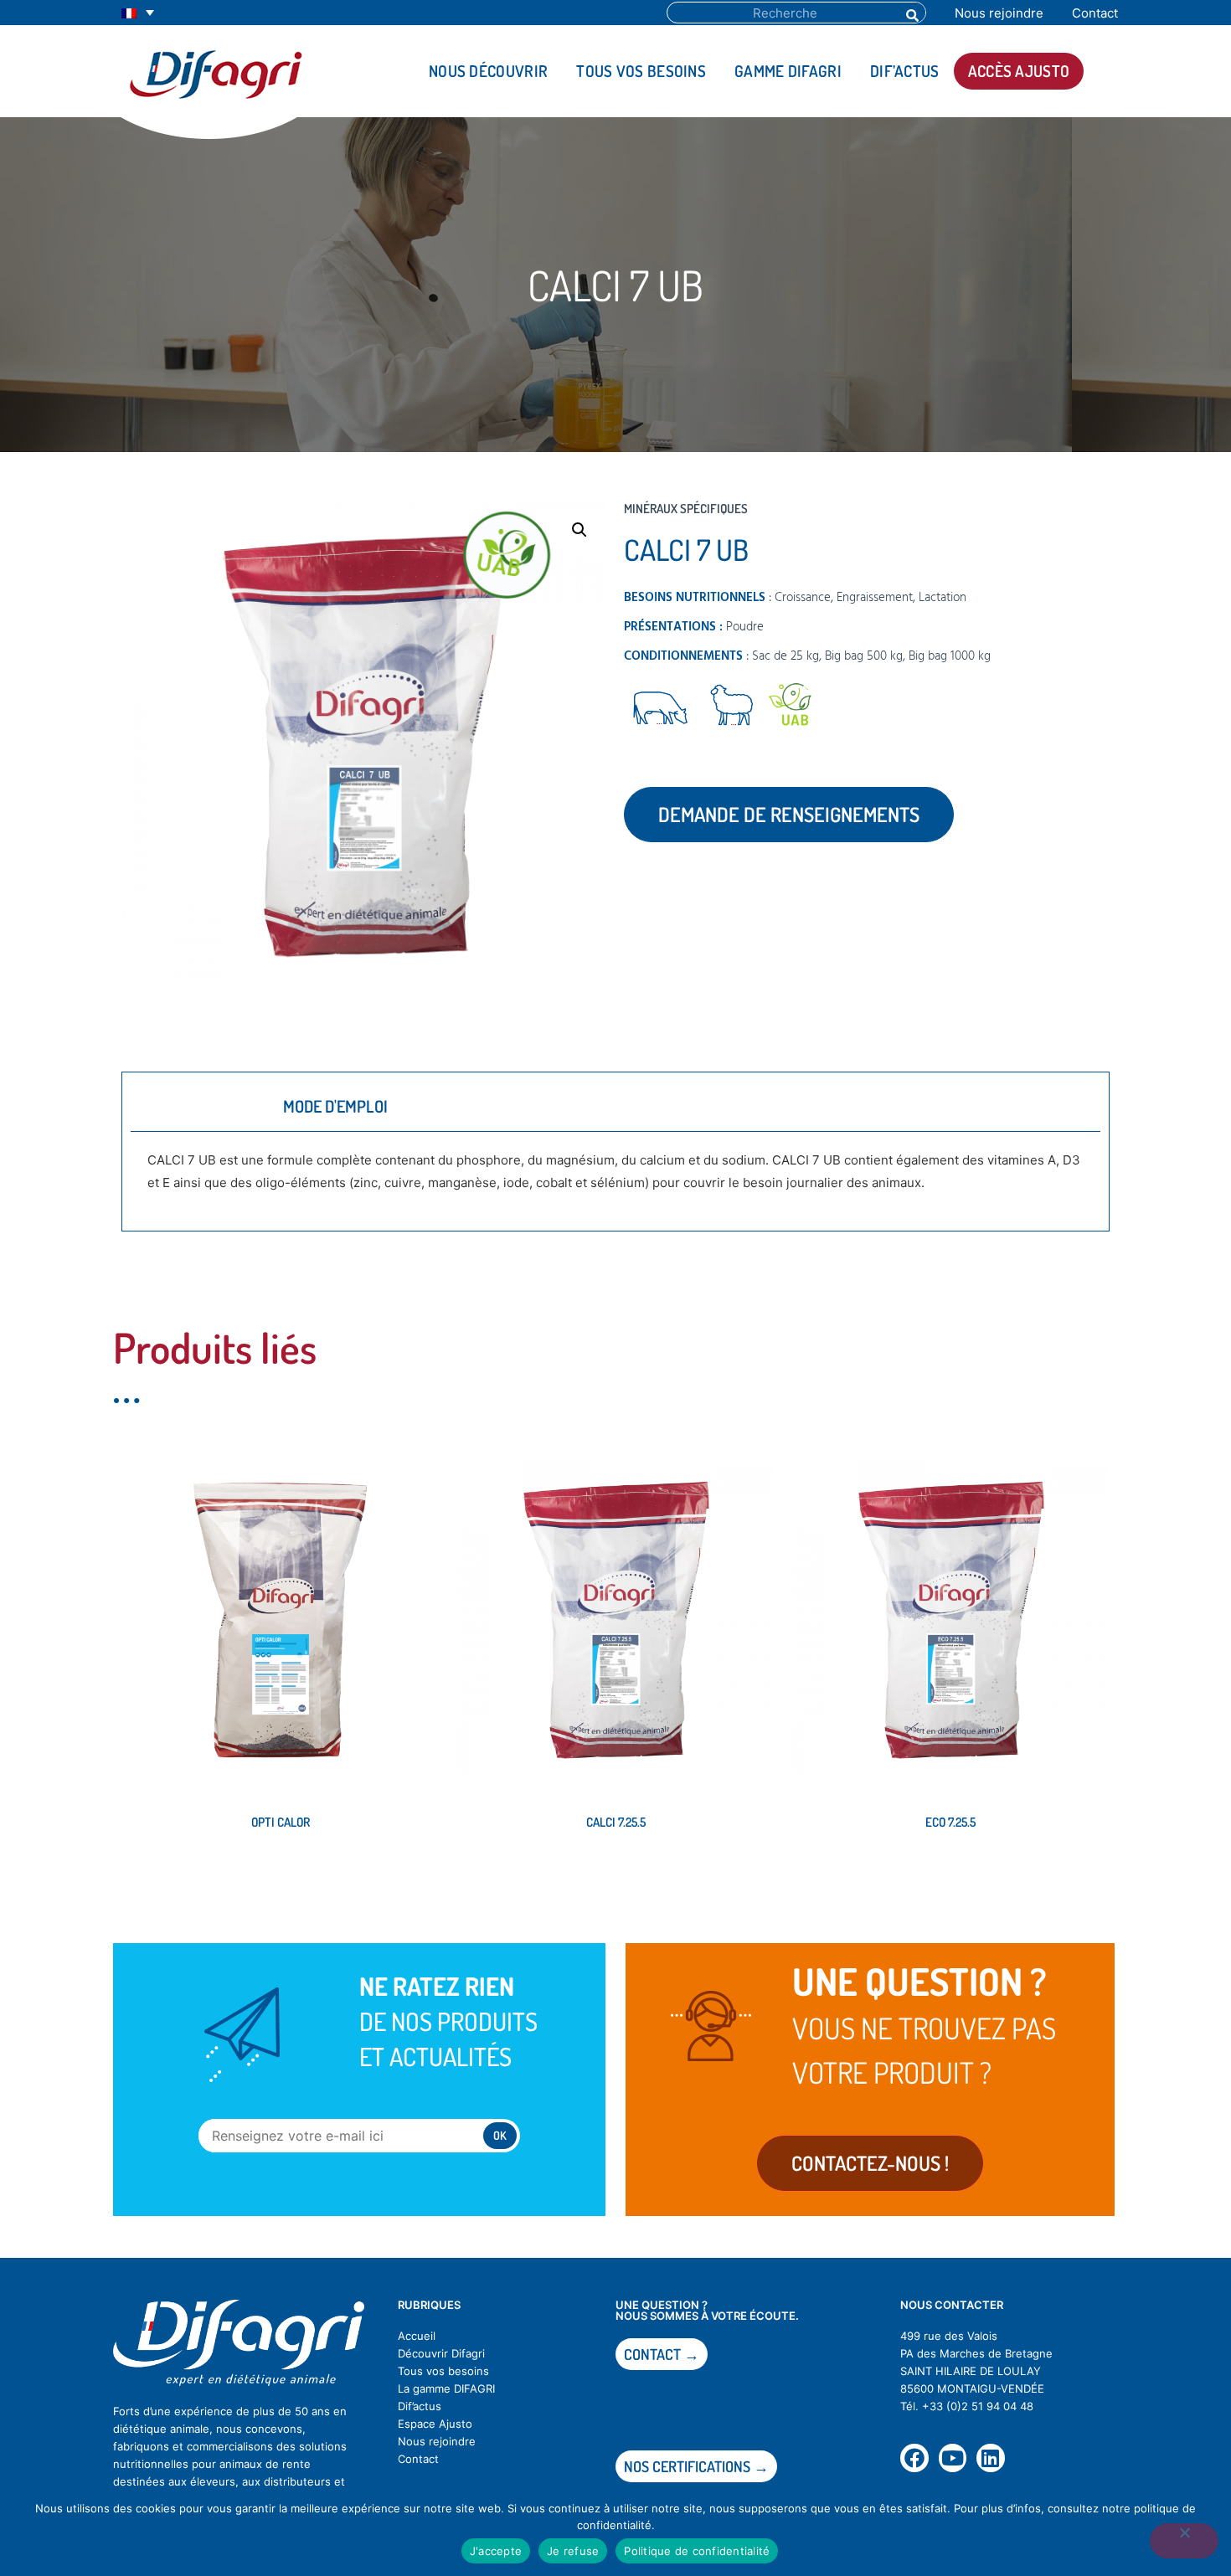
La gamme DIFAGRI (446, 2388)
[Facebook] (914, 2458)
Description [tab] (196, 1106)
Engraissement (875, 598)
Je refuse (573, 2551)
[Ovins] (732, 708)
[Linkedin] (991, 2458)
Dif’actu (417, 2406)
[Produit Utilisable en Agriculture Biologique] (791, 708)
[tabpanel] (615, 1177)
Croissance (803, 598)
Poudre (745, 627)
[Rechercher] (911, 13)
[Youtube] (953, 2458)
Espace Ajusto (435, 2424)
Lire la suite (169, 1879)
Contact (1095, 13)
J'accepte (496, 2551)
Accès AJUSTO (1019, 71)
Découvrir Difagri (441, 2353)
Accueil (417, 2336)
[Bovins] (660, 708)
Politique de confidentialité (697, 2551)
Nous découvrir (488, 71)
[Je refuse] (1184, 2541)
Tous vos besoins (641, 71)
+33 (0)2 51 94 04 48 (978, 2406)
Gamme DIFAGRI (788, 71)
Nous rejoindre (999, 13)
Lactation (943, 598)
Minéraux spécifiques (686, 509)
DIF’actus (905, 71)
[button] (579, 530)
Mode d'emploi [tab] (335, 1106)
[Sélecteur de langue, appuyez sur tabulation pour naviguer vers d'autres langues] (138, 13)
